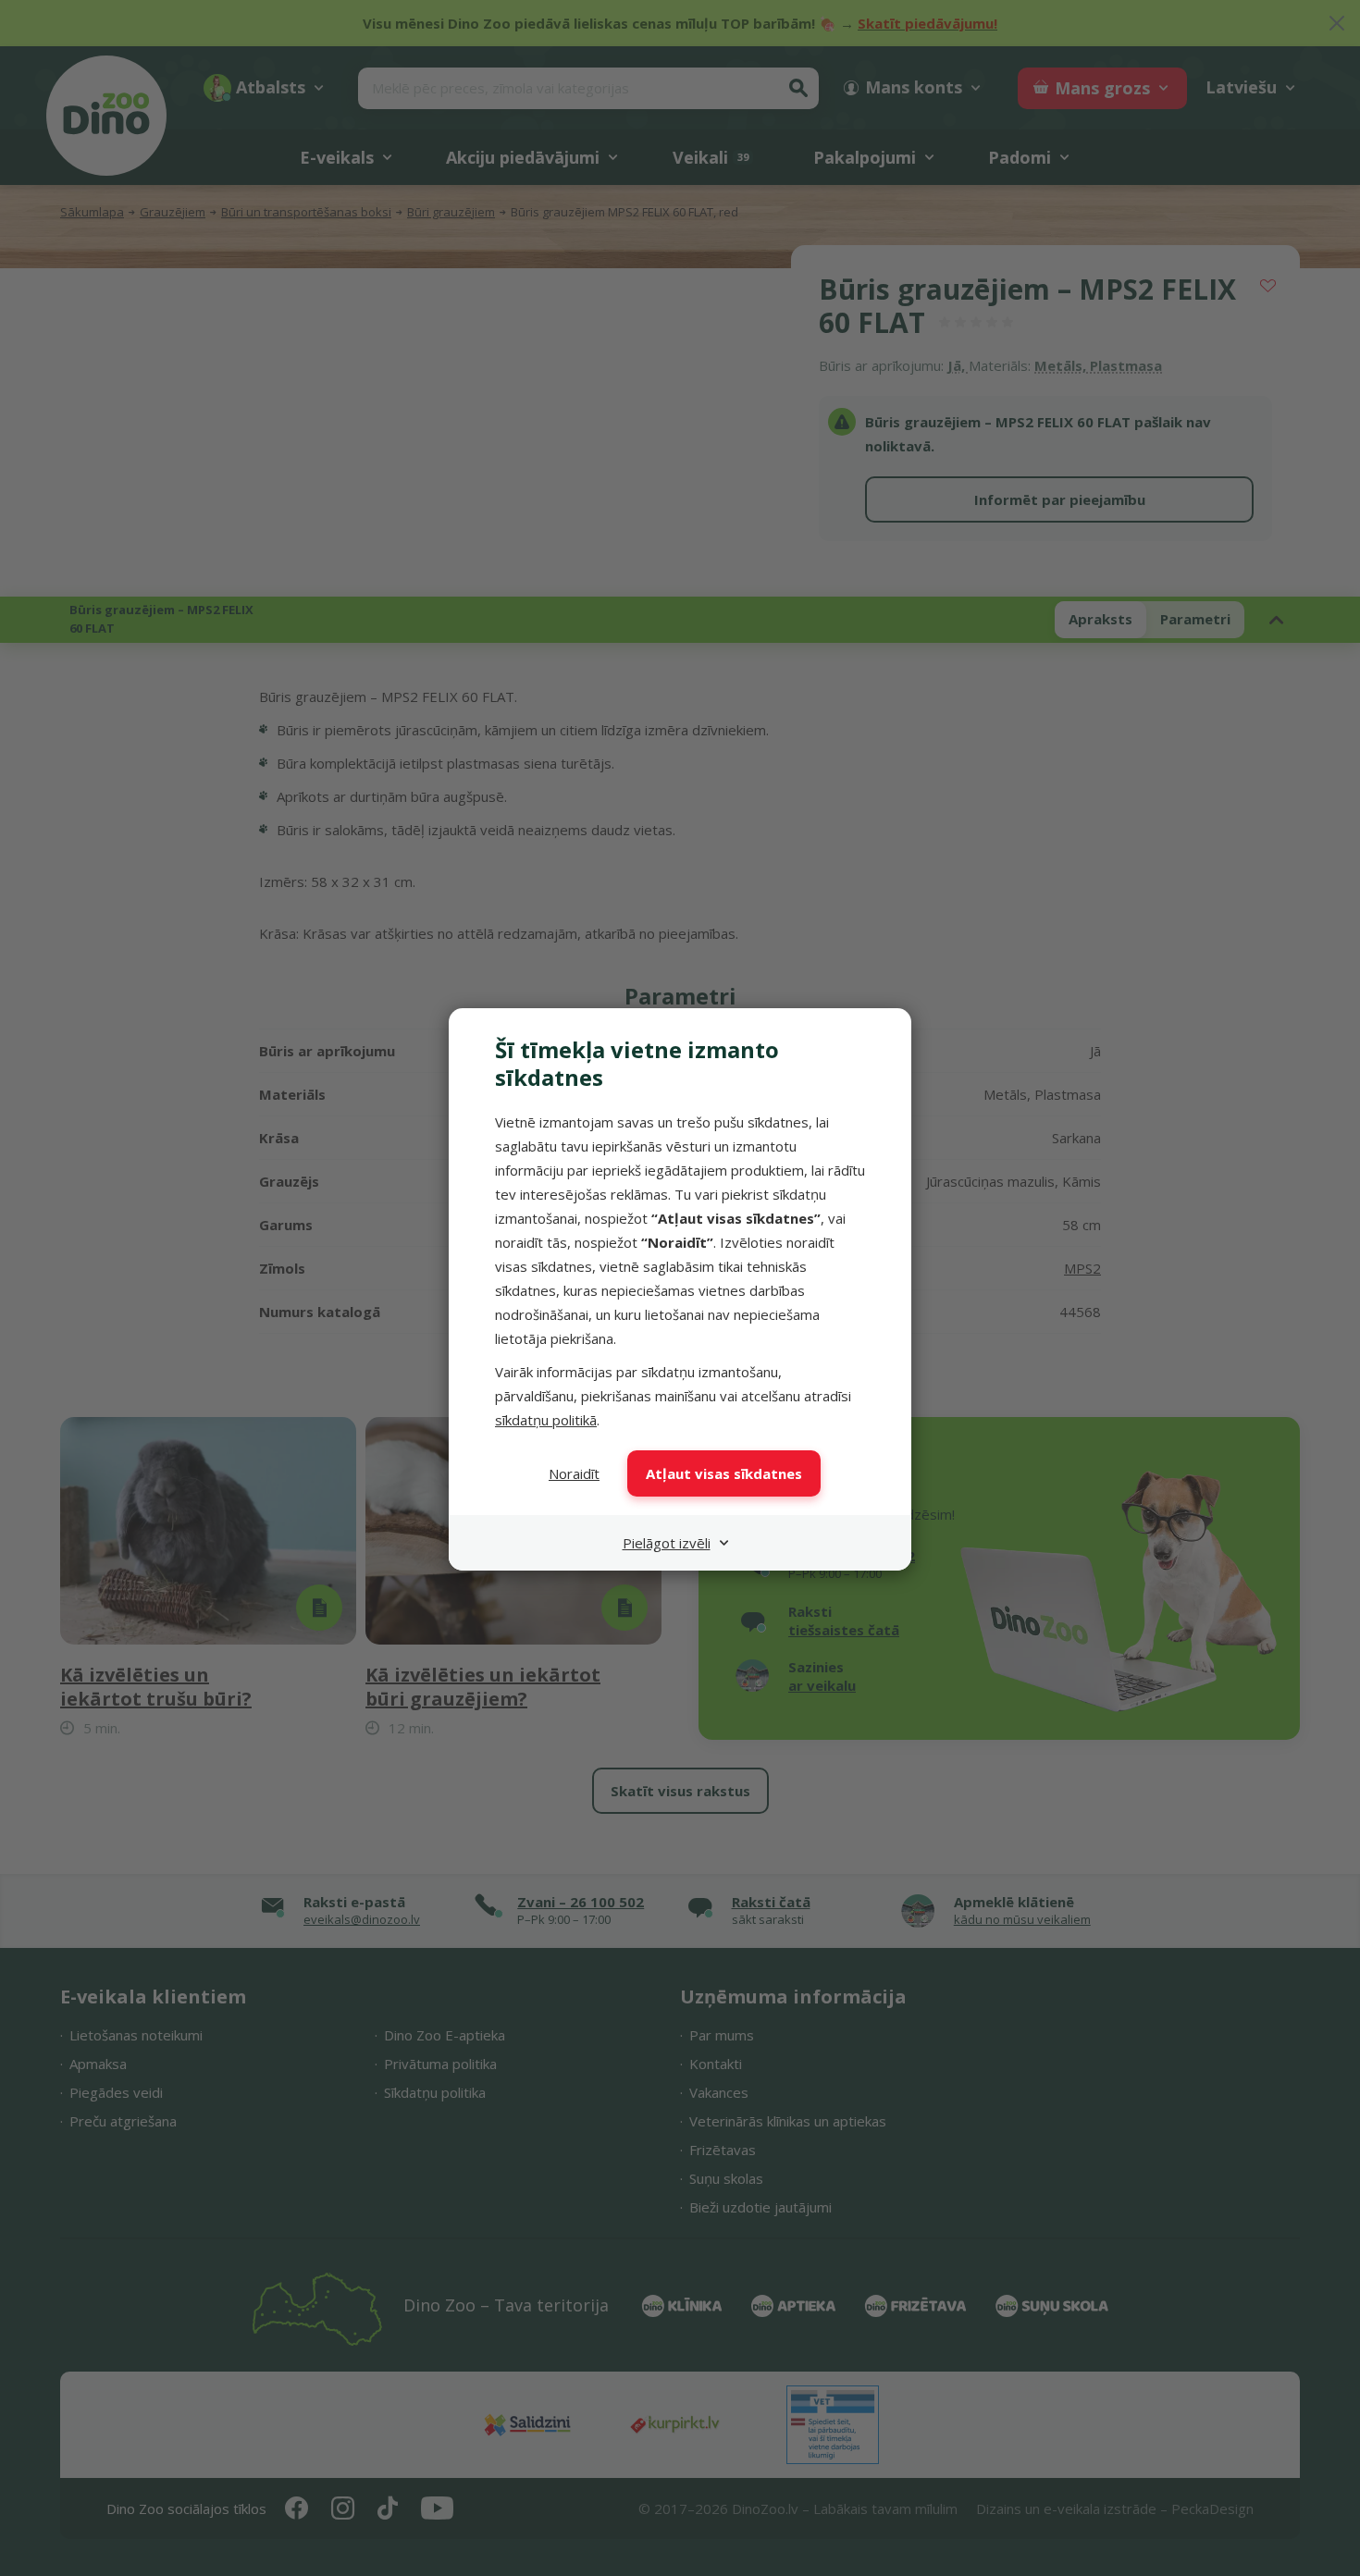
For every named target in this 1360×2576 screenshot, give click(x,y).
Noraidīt (574, 1473)
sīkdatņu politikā (546, 1420)
